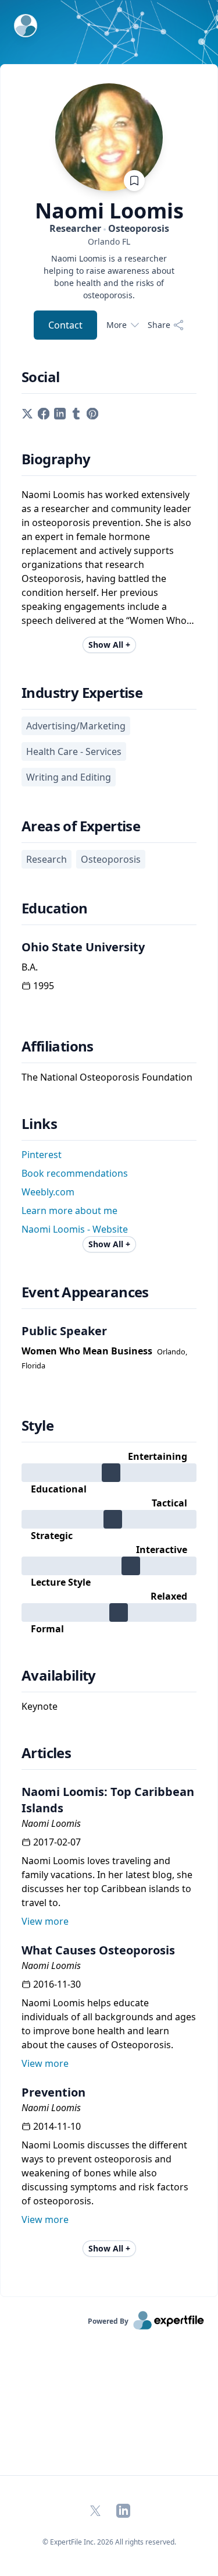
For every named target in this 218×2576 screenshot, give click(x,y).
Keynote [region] (40, 1706)
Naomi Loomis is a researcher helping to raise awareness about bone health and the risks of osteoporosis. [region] (109, 277)
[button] (27, 412)
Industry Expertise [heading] (82, 693)
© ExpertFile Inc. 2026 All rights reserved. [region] (109, 2542)
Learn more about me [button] (69, 1211)
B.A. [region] (30, 967)
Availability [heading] (59, 1675)
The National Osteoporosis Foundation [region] (107, 1077)
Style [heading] (37, 1425)
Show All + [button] (109, 645)
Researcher (109, 228)
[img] (109, 1473)
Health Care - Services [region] (74, 751)
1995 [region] (44, 986)
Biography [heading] (56, 459)
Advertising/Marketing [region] (76, 726)
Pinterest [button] (42, 1155)
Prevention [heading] (53, 2092)
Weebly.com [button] (48, 1192)
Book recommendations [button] (75, 1173)
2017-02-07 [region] (57, 1842)
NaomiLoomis (109, 211)
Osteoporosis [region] (111, 859)
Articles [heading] (46, 1753)
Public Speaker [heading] (64, 1331)
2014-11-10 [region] (57, 2126)
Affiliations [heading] (58, 1046)
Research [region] (47, 859)
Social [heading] (40, 377)
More (117, 325)
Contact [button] (65, 325)
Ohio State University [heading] (83, 947)
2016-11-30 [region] (57, 1984)
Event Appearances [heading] (85, 1292)
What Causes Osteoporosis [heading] (98, 1950)
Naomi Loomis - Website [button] (75, 1229)
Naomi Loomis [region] (51, 1823)
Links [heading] (39, 1124)
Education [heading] (55, 908)
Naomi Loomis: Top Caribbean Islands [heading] (108, 1800)
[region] (109, 241)
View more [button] (45, 1921)
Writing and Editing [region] (69, 777)
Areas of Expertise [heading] (81, 826)
